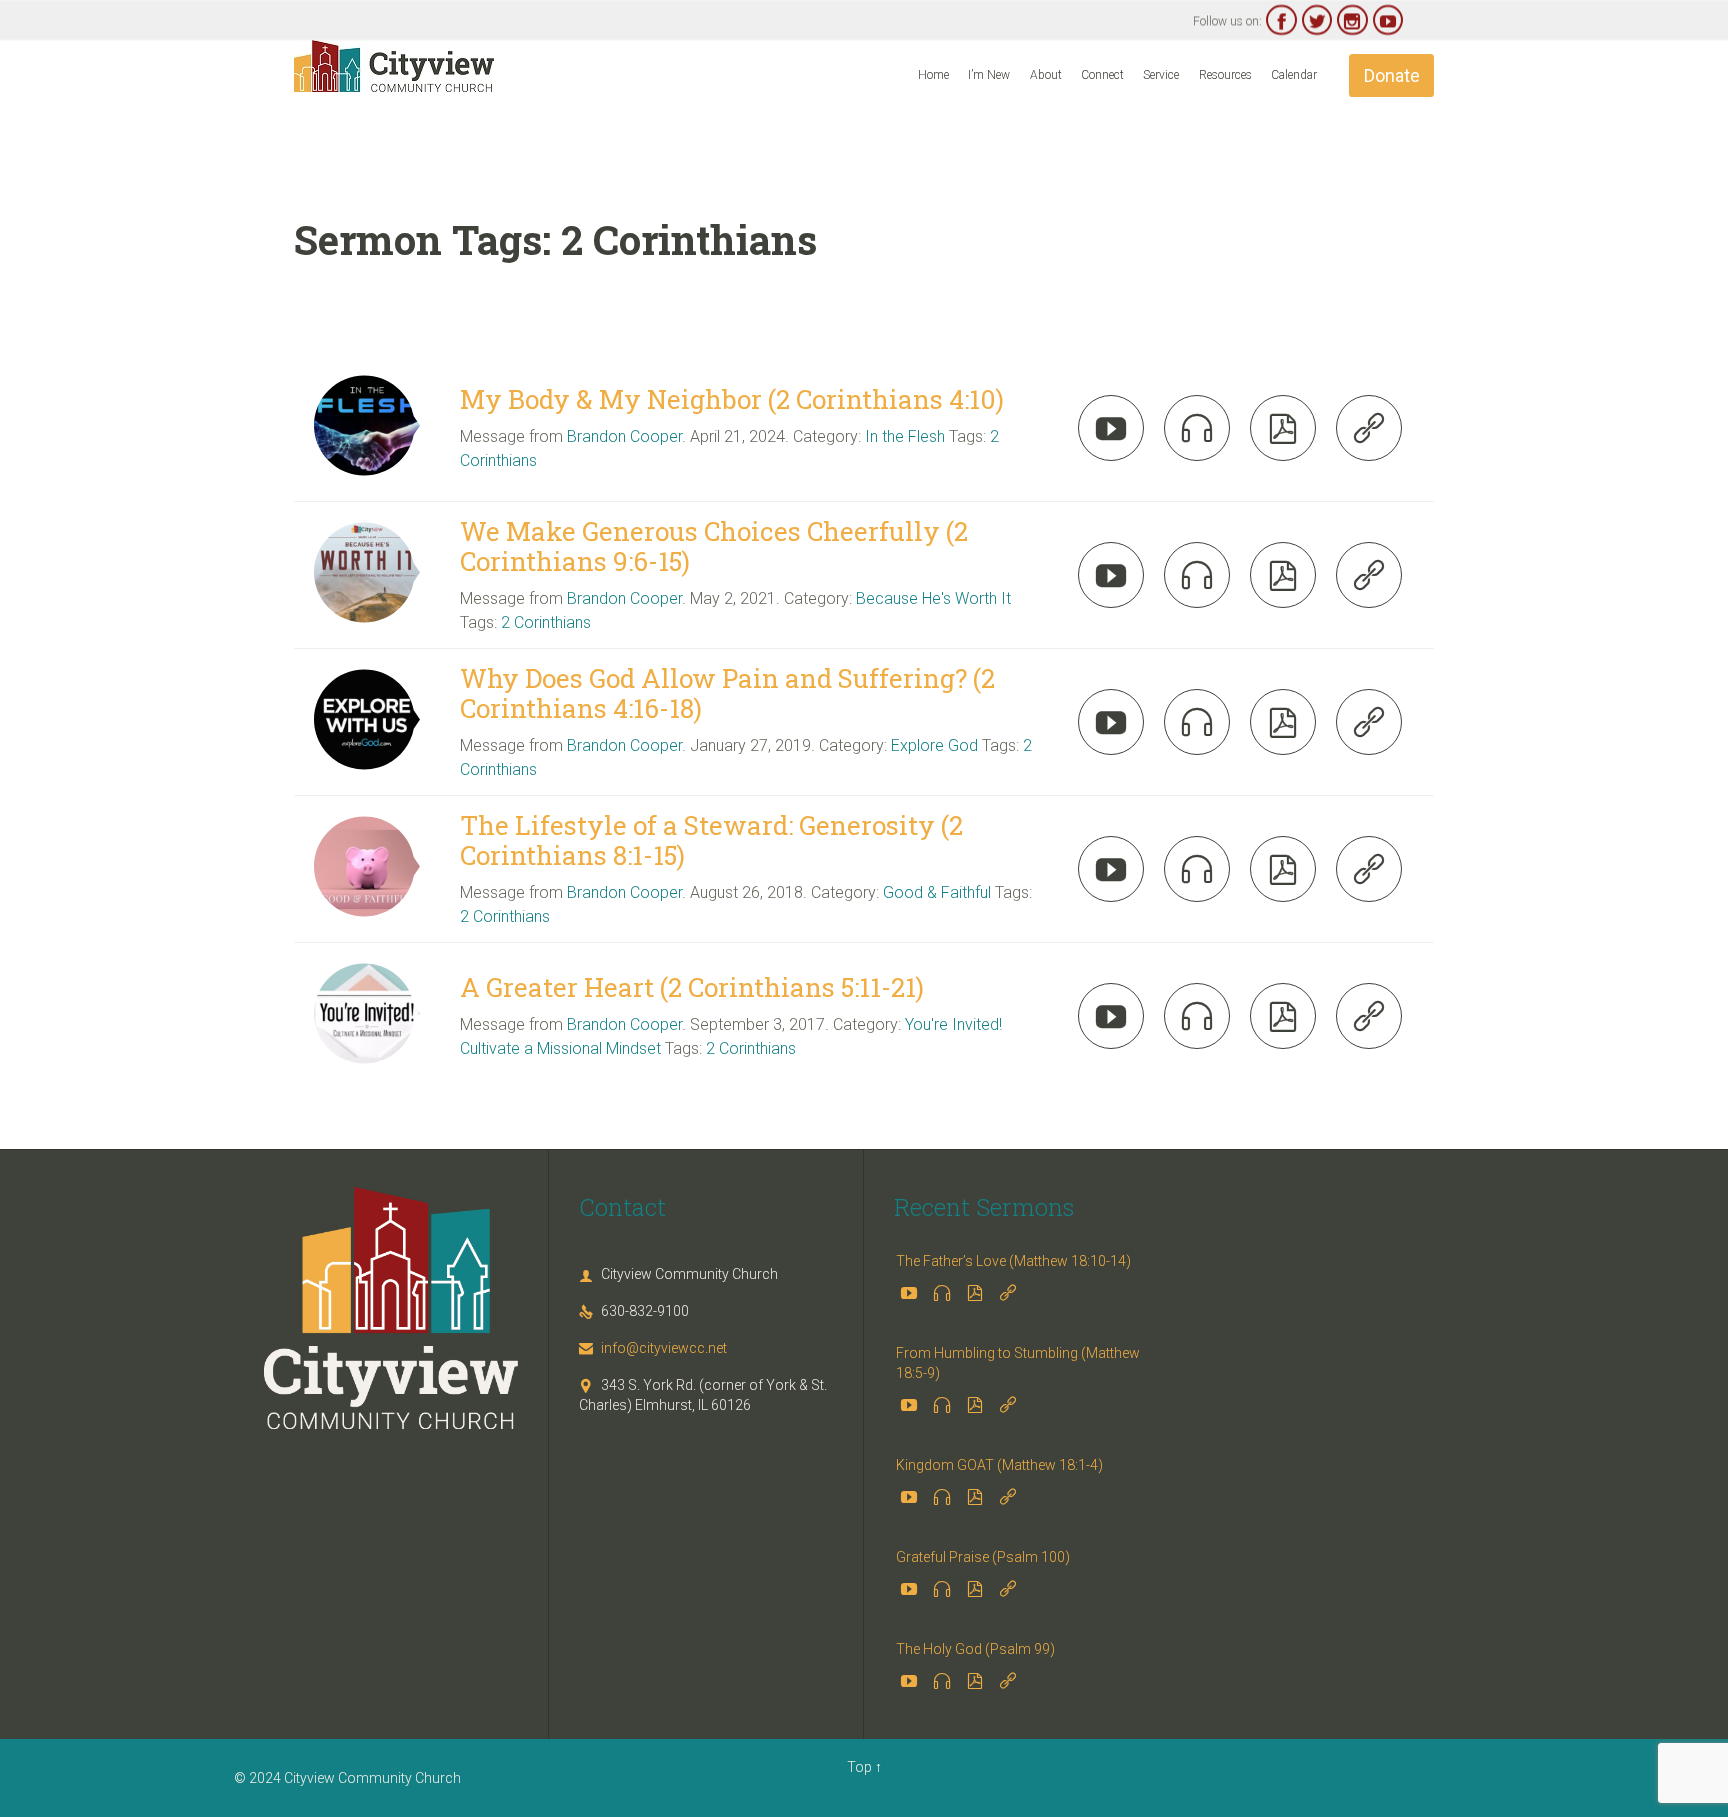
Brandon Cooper (624, 436)
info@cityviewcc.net (653, 1348)
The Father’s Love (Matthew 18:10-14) (1013, 1261)
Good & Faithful (937, 892)
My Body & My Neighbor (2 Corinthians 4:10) (732, 399)
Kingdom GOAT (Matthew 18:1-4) (999, 1465)
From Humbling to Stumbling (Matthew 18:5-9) (1018, 1363)
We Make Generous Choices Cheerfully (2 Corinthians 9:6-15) (714, 546)
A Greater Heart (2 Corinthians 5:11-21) (692, 987)
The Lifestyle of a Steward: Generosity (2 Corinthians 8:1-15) (711, 840)
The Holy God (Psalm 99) (975, 1649)
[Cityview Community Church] (394, 66)
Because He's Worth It (933, 598)
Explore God (934, 745)
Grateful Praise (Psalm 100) (983, 1557)
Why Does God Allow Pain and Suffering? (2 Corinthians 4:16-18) (727, 693)
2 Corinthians (546, 622)
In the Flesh (905, 436)
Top (859, 1767)
